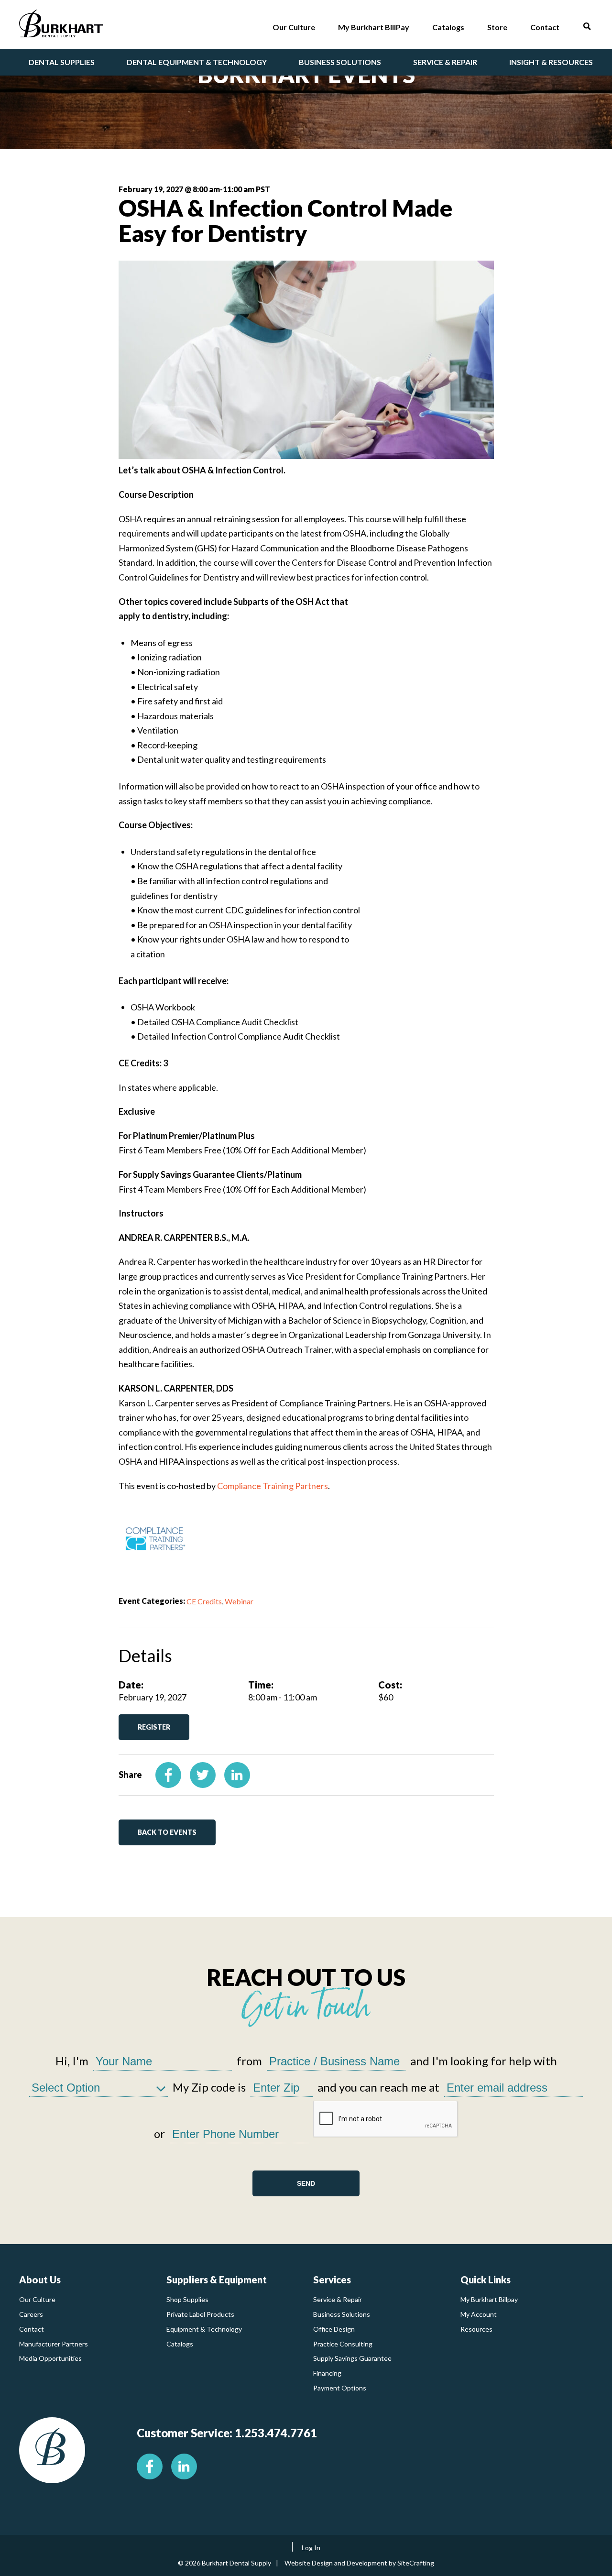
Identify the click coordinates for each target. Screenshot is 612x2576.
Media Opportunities (50, 2358)
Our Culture (37, 2299)
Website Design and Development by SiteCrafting (359, 2563)
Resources (476, 2329)
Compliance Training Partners (273, 1486)
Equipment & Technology (204, 2329)
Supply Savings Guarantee (352, 2358)
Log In (311, 2548)
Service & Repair (338, 2299)
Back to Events (167, 1832)
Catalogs (180, 2344)
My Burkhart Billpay (489, 2299)
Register (154, 1727)
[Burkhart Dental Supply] (61, 26)
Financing (327, 2373)
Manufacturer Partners (54, 2344)
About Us (40, 2280)
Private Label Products (200, 2314)
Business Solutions (342, 2314)
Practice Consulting (343, 2344)
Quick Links (486, 2280)
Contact (32, 2329)
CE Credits (204, 1601)
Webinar (239, 1601)
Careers (31, 2314)
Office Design (334, 2329)
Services (332, 2280)
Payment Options (340, 2388)
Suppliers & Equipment (217, 2280)
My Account (479, 2314)
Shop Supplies (187, 2299)
